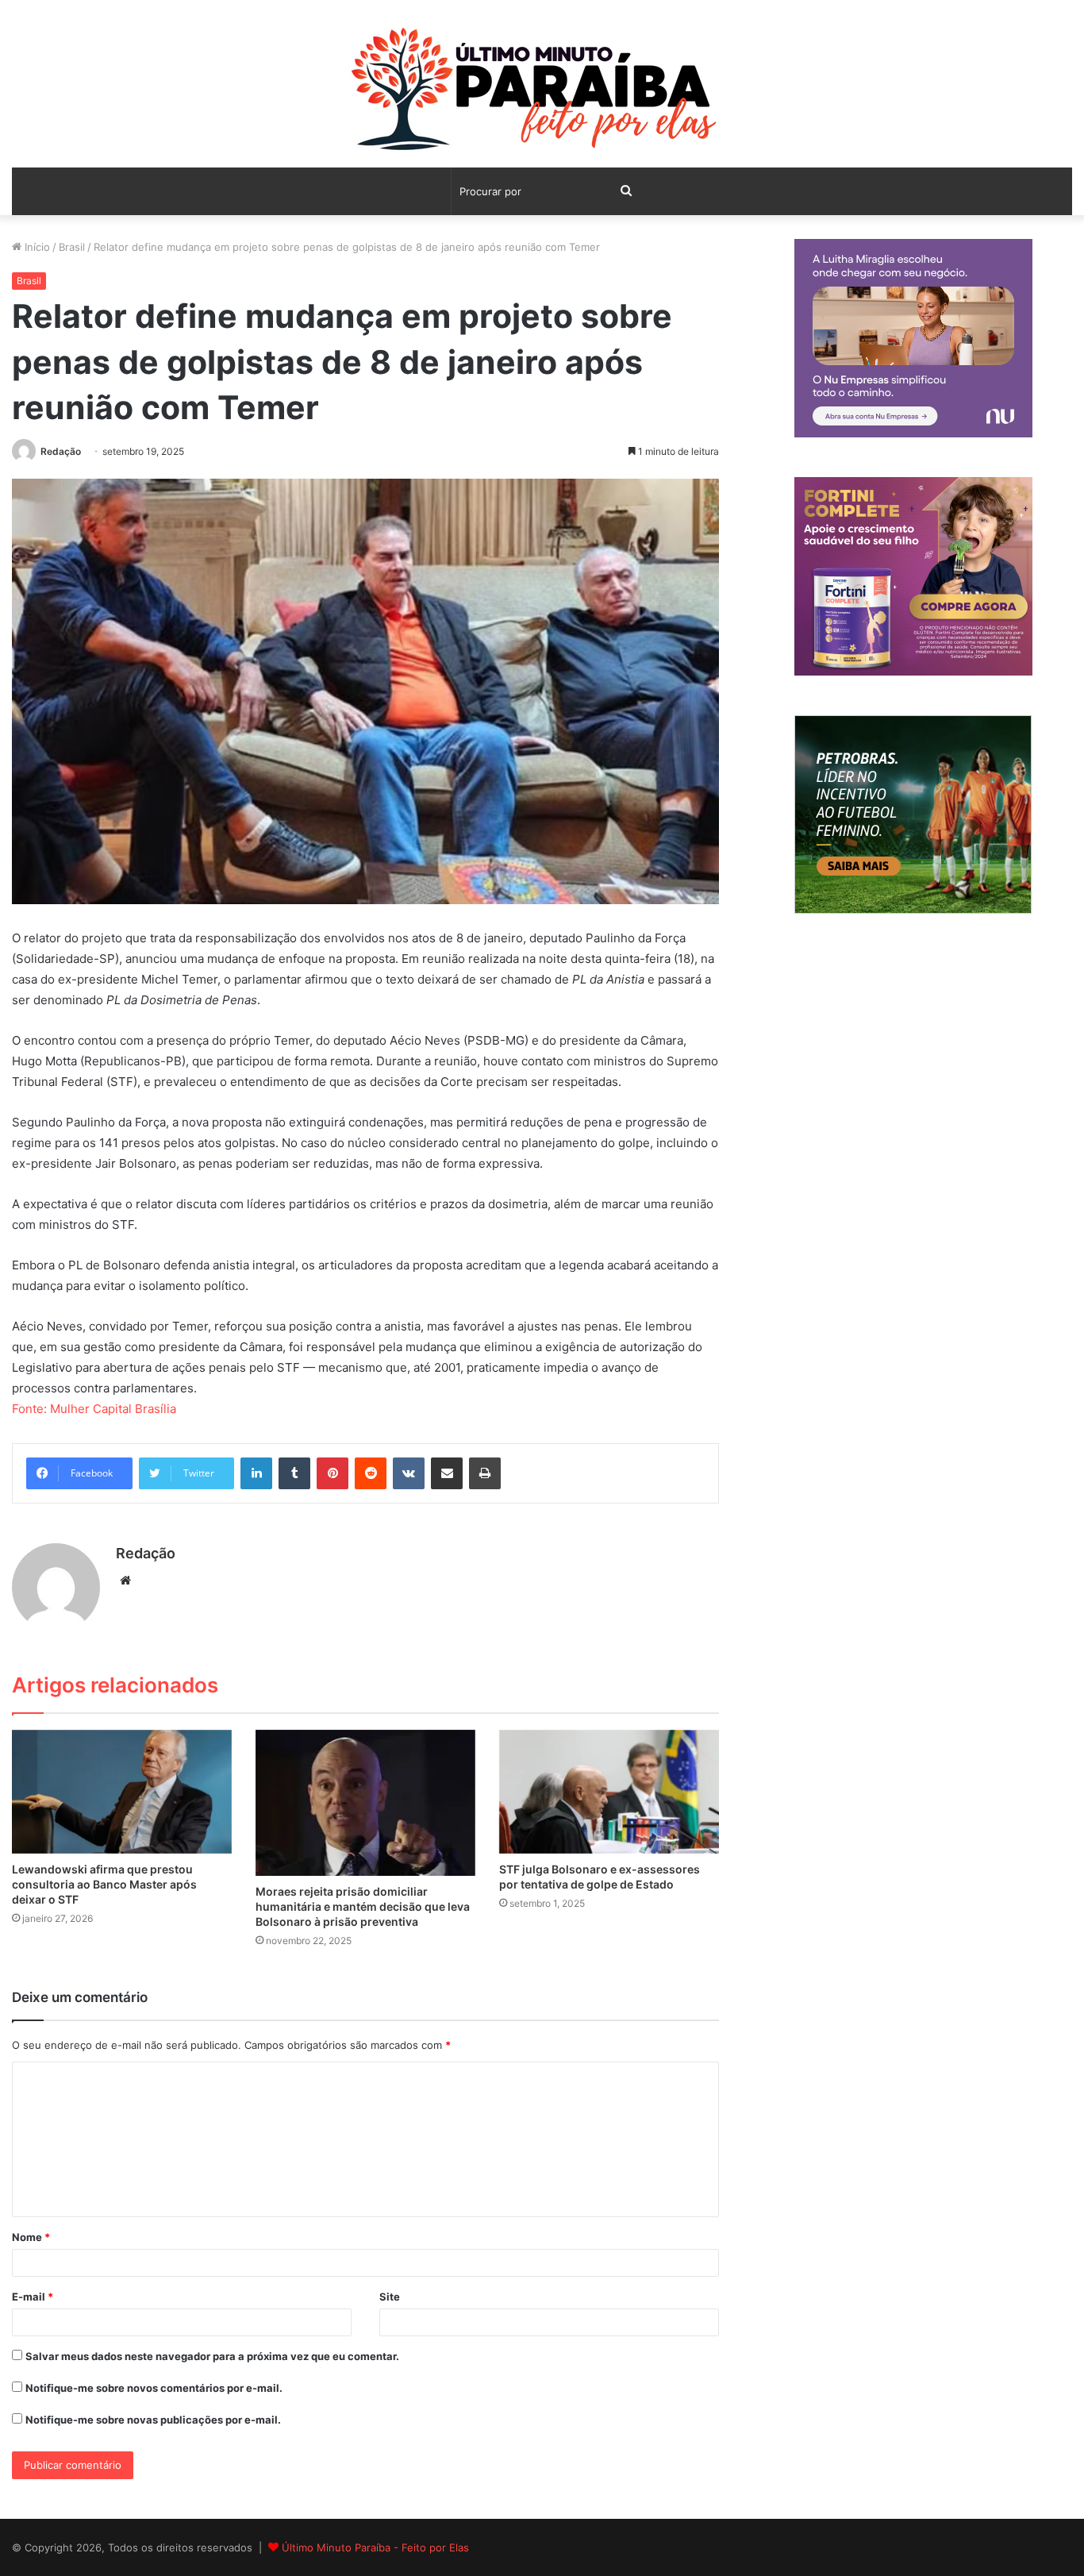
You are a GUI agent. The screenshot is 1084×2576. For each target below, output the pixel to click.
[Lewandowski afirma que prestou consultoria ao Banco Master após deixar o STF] (122, 1792)
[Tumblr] (294, 1473)
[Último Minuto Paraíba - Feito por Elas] (542, 92)
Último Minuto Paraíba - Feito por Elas (375, 2547)
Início (36, 247)
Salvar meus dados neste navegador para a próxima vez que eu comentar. (212, 2356)
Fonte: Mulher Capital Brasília (94, 1409)
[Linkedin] (256, 1473)
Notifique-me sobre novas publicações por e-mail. (153, 2420)
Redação (61, 451)
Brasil (72, 247)
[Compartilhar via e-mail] (447, 1473)
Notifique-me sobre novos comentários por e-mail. (154, 2388)
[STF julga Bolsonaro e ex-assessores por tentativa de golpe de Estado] (609, 1792)
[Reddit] (371, 1473)
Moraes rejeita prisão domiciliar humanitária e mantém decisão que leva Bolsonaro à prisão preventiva (363, 1906)
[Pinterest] (333, 1473)
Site (390, 2297)
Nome (31, 2237)
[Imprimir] (485, 1473)
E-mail (33, 2297)
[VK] (409, 1473)
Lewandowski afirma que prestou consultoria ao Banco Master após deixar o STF (104, 1884)
